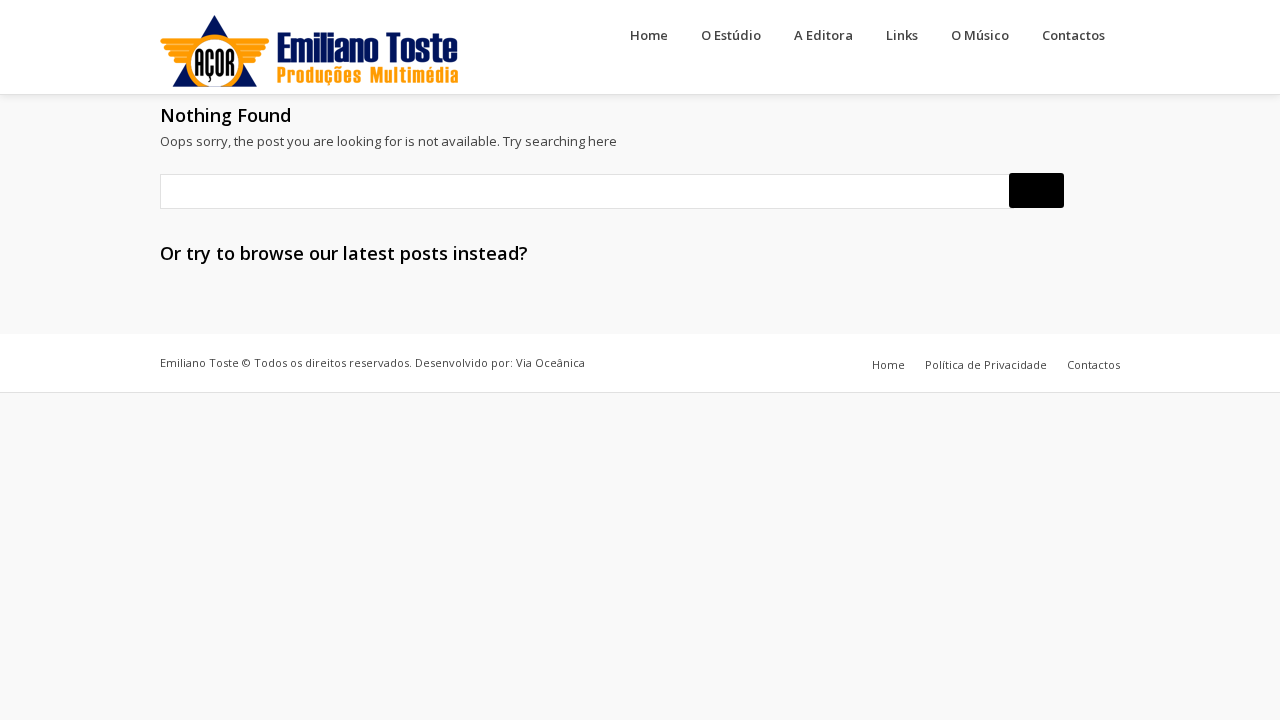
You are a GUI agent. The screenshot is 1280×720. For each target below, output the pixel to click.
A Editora (823, 35)
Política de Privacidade (986, 364)
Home (649, 35)
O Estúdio (731, 35)
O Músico (980, 35)
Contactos (1073, 35)
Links (902, 35)
